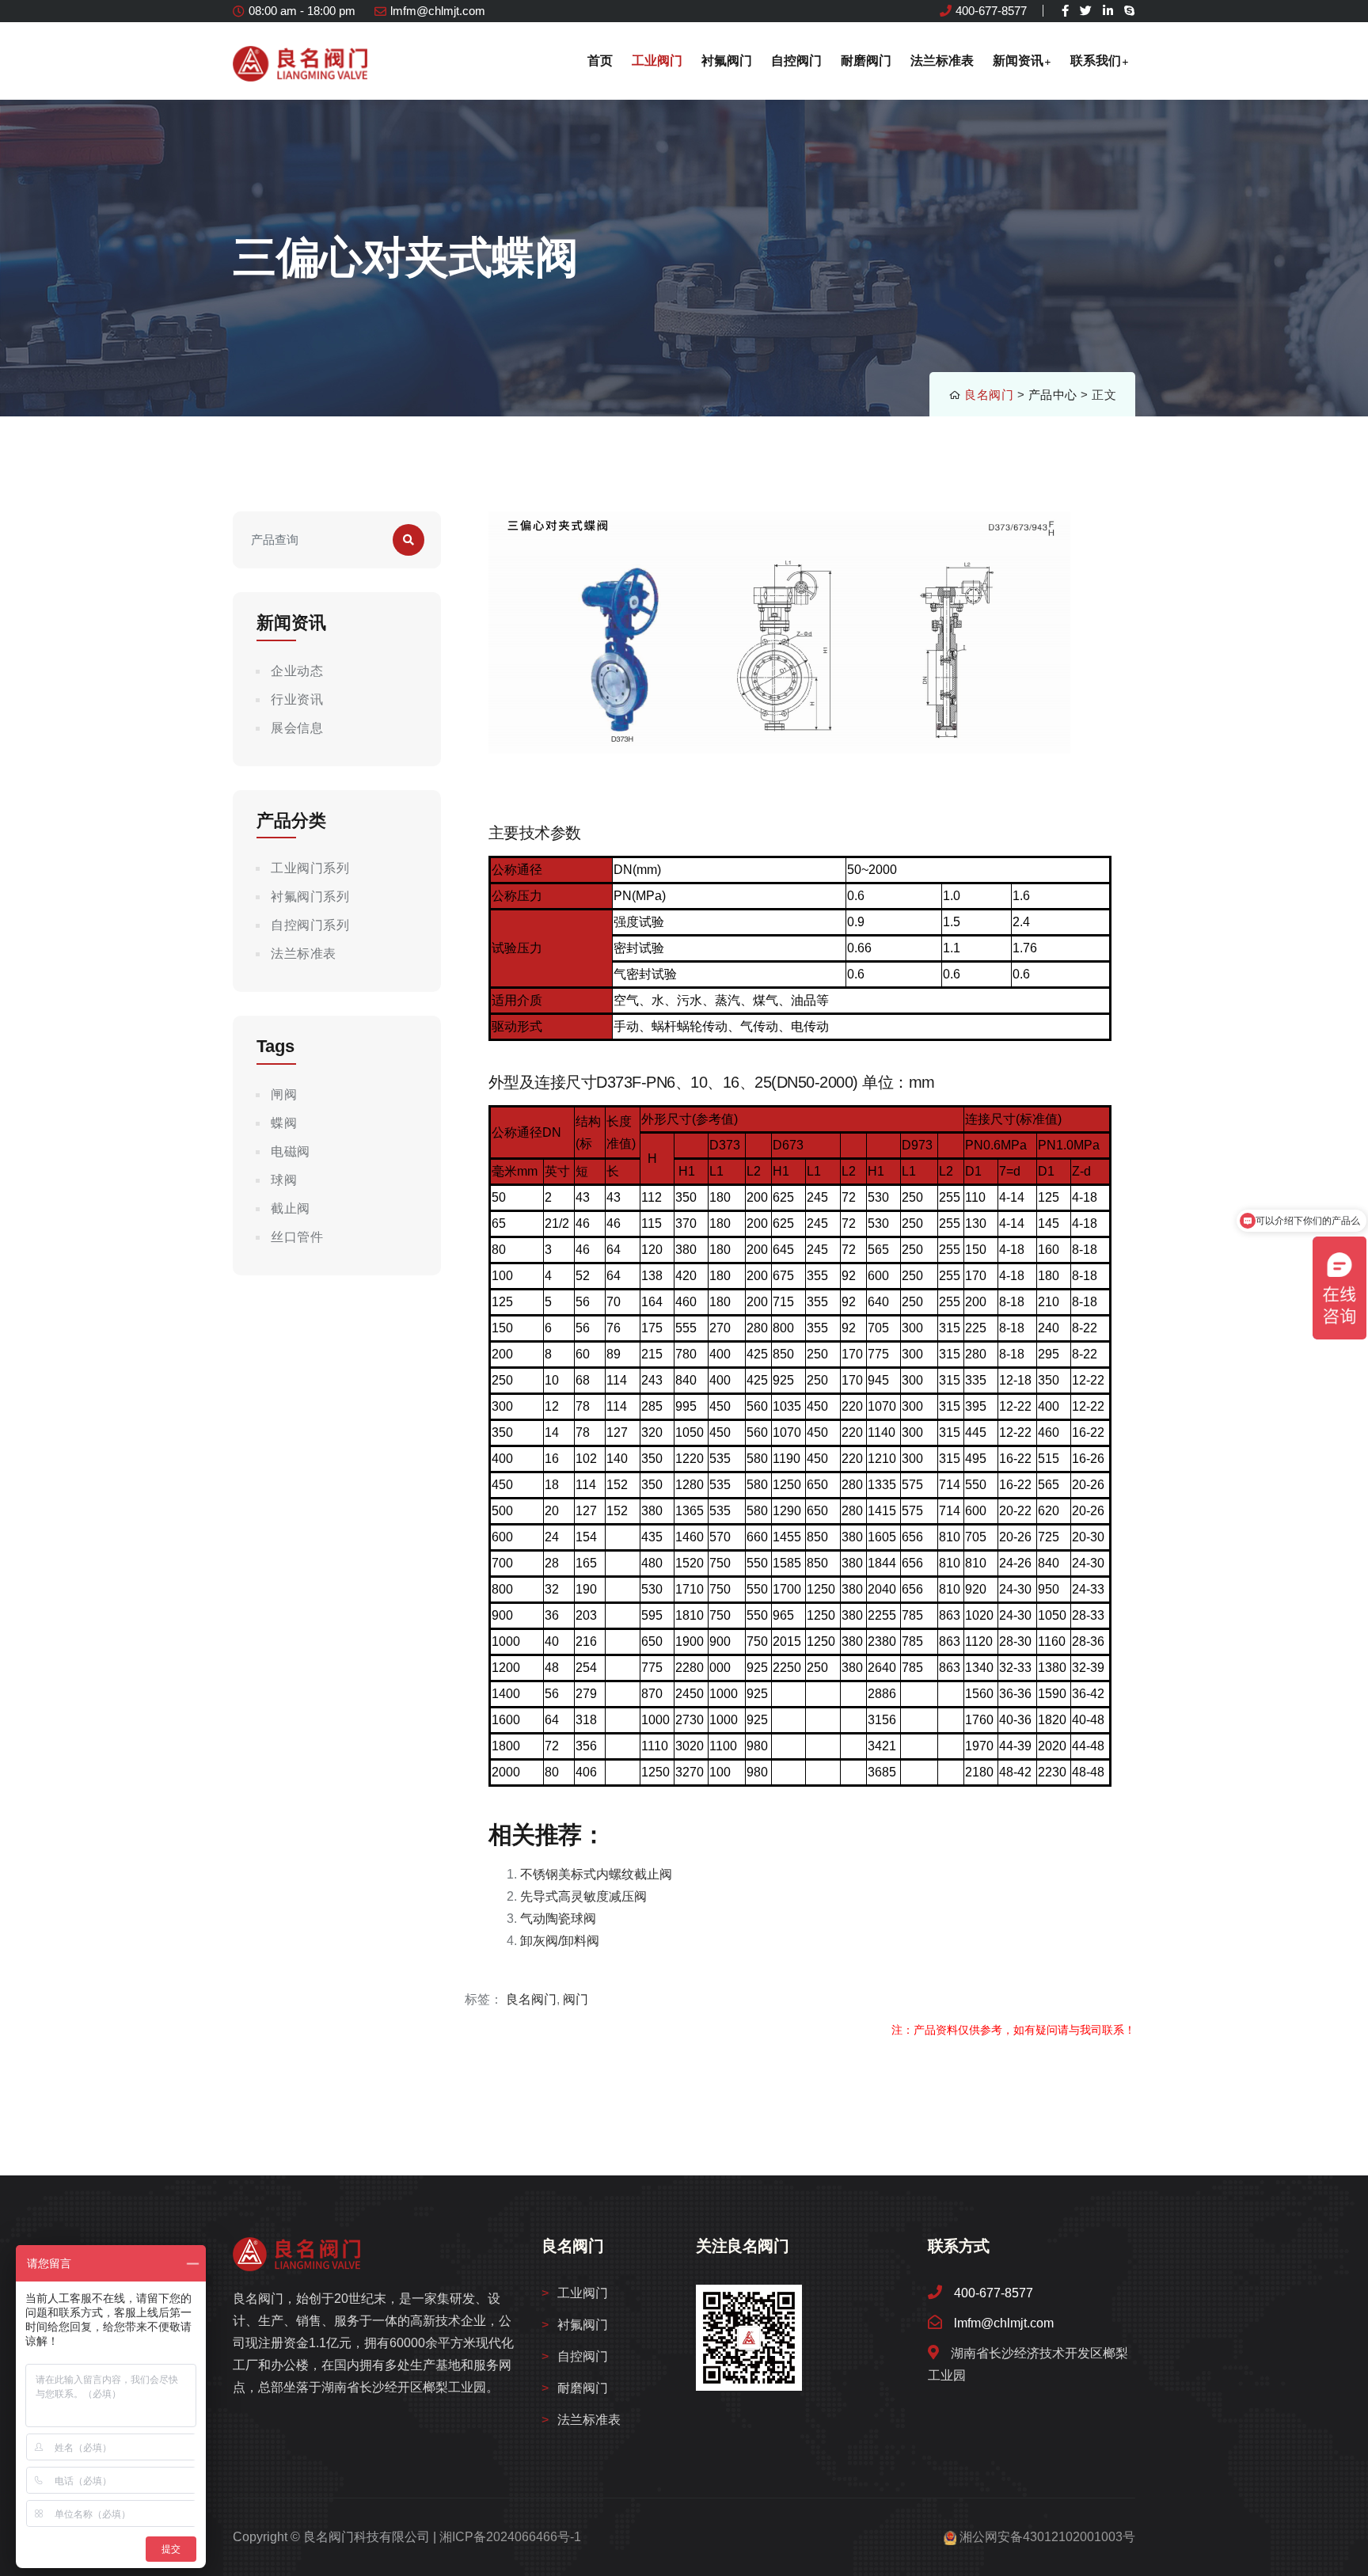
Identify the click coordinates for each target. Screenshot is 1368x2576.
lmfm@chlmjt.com (438, 11)
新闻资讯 (1018, 61)
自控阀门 (796, 61)
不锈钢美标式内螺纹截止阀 (596, 1874)
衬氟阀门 (727, 61)
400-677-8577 (991, 11)
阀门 (576, 1999)
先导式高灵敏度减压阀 (583, 1896)
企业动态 (297, 671)
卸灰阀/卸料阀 (560, 1941)
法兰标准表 (942, 61)
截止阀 (291, 1208)
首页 (600, 61)
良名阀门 (989, 395)
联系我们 (1096, 61)
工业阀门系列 (310, 868)
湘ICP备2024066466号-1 (510, 2537)
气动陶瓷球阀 (558, 1919)
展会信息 (297, 728)
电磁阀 (291, 1151)
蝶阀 (284, 1123)
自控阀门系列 (310, 925)
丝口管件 (297, 1237)
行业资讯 (297, 699)
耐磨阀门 (866, 61)
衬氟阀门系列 (310, 897)
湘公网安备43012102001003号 (1047, 2537)
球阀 (284, 1180)
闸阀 (284, 1094)
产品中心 (1053, 395)
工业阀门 (657, 61)
